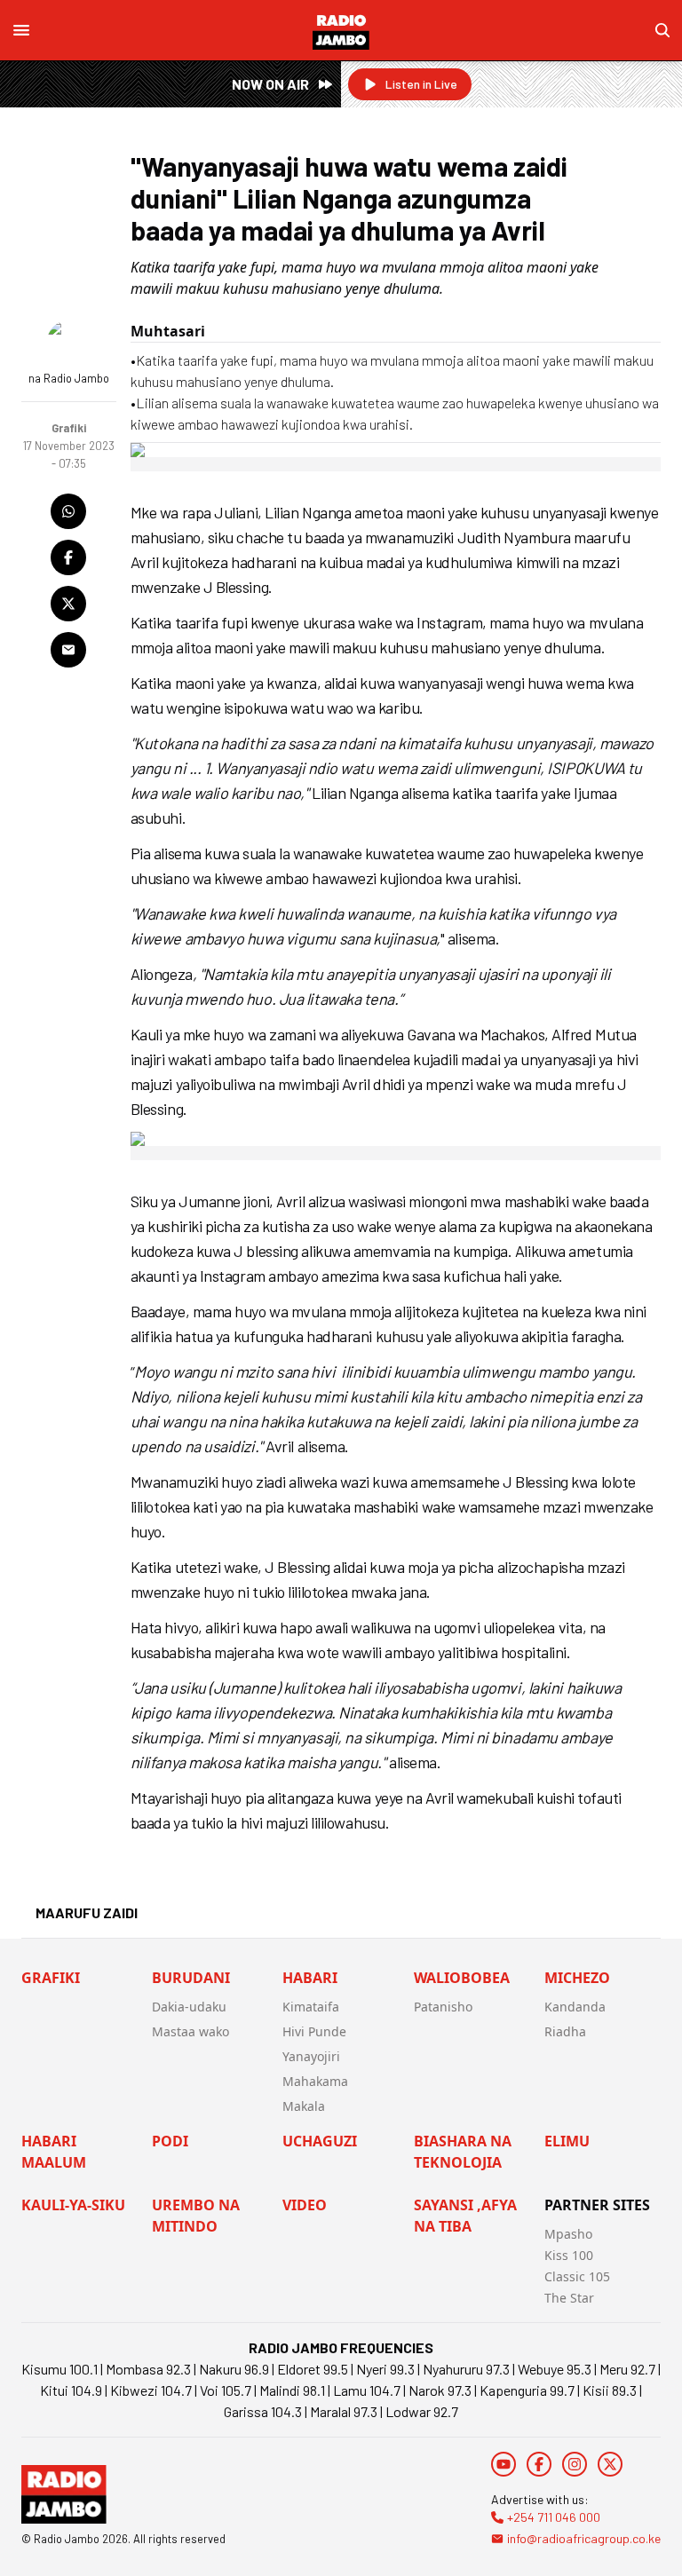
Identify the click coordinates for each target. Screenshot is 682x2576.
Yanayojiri (311, 2056)
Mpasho (568, 2234)
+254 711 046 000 (554, 2517)
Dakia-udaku (189, 2007)
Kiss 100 (569, 2255)
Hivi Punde (314, 2031)
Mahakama (315, 2081)
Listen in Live (421, 84)
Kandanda (575, 2007)
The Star (569, 2298)
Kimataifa (311, 2007)
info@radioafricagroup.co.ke (584, 2538)
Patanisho (443, 2007)
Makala (304, 2106)
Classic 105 (577, 2276)
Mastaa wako (190, 2031)
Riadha (565, 2031)
